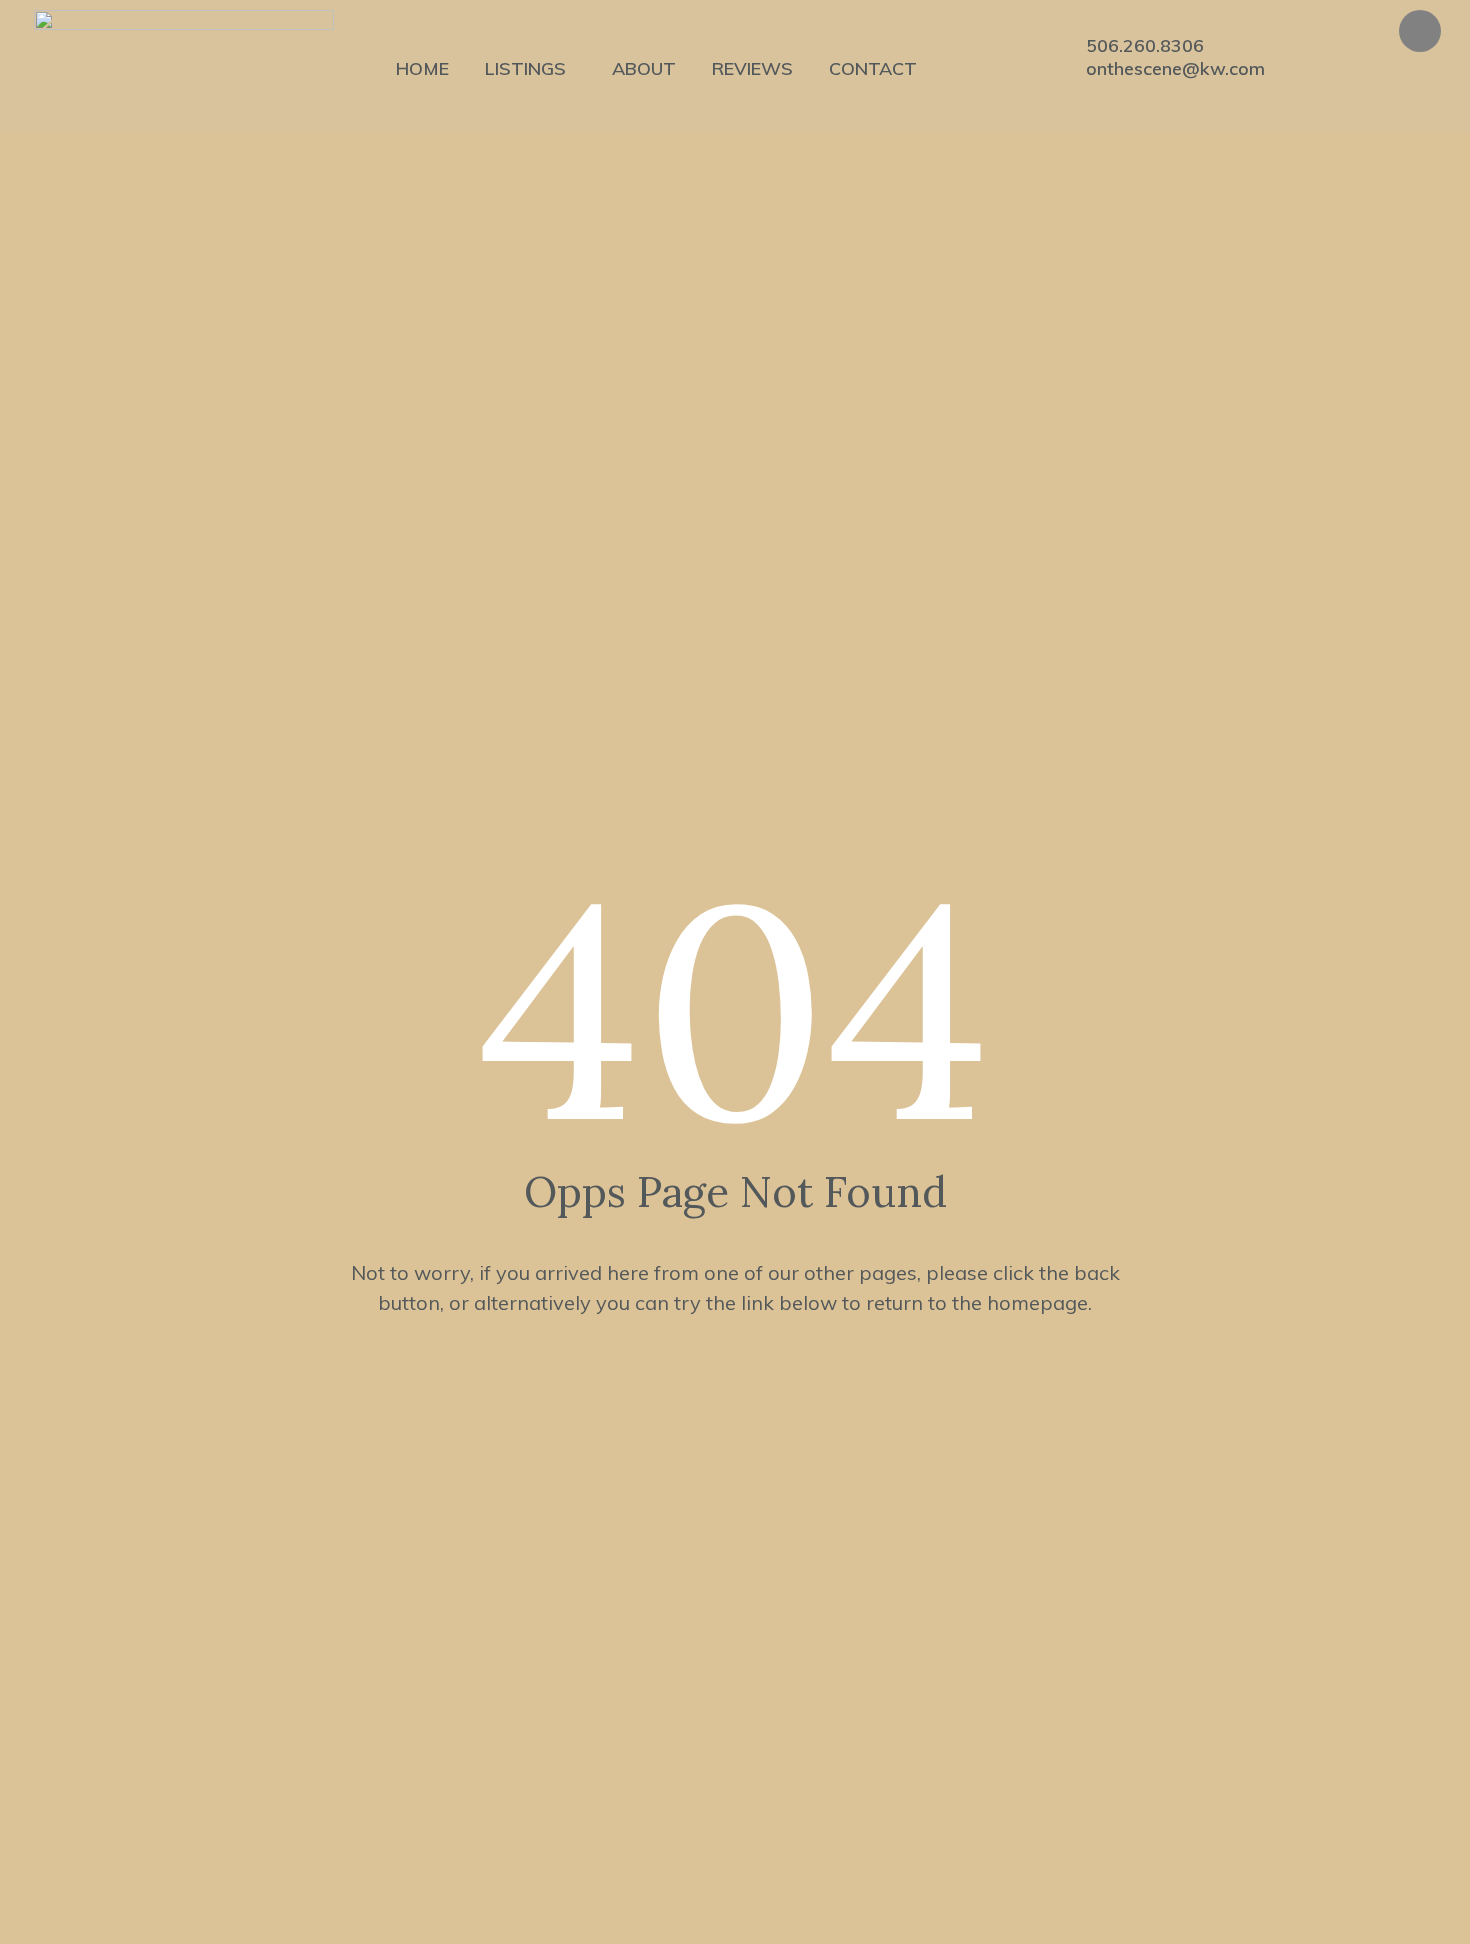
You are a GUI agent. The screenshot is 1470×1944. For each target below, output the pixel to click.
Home (422, 68)
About (644, 68)
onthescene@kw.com (1175, 69)
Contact (873, 68)
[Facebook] (1420, 31)
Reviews (752, 68)
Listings (525, 68)
